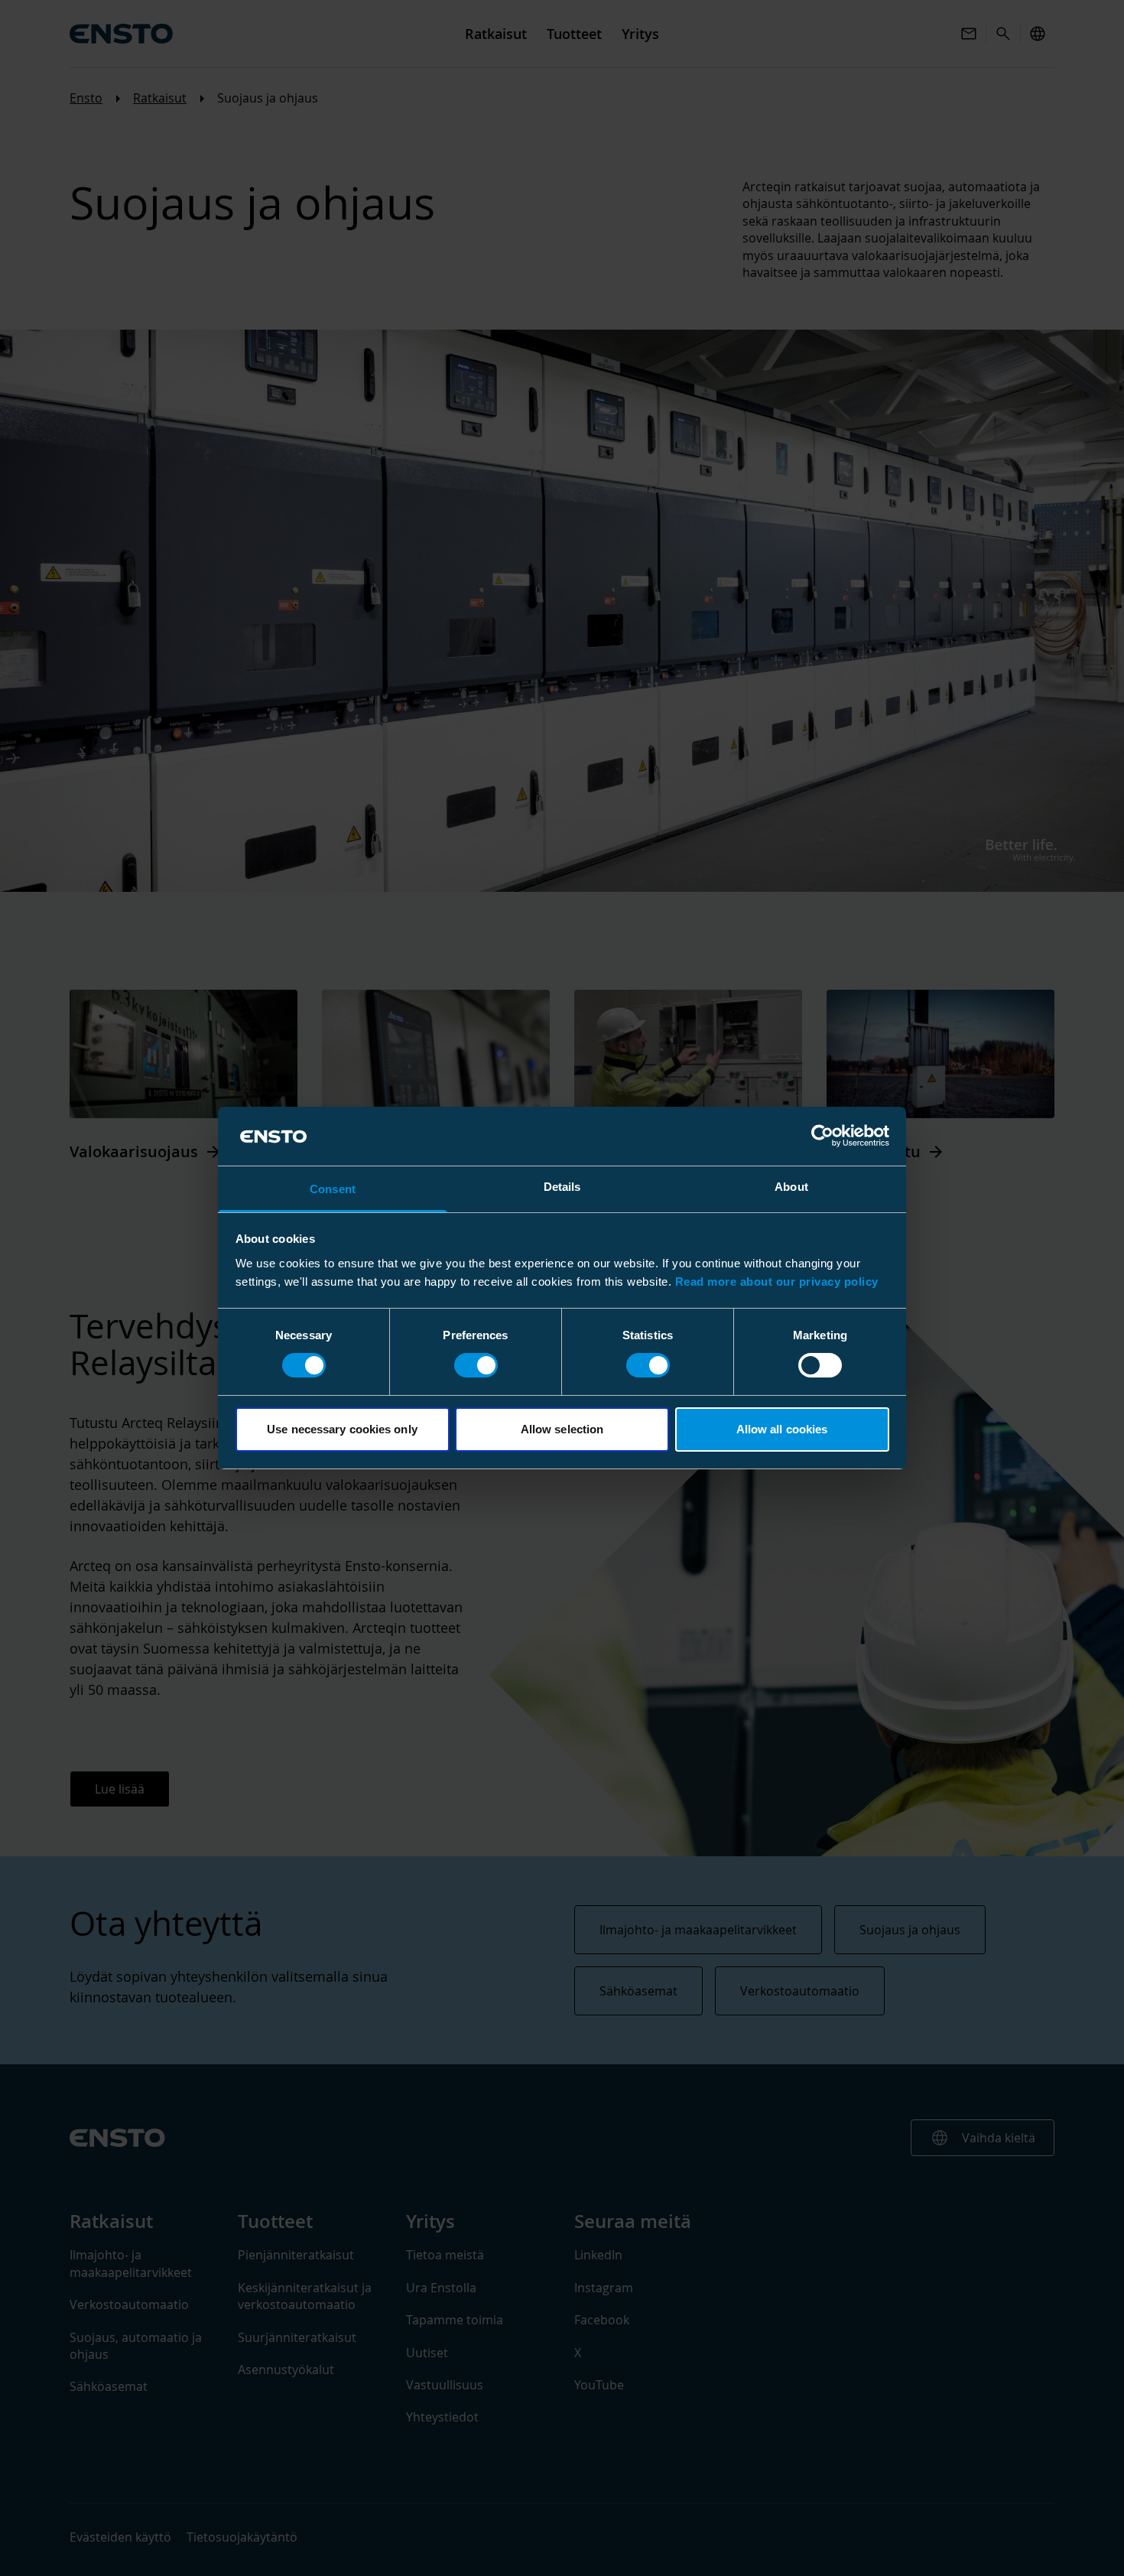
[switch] (476, 1365)
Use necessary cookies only (342, 1429)
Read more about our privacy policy (777, 1281)
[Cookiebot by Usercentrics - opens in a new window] (822, 1136)
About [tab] (791, 1187)
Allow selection (562, 1429)
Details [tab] (562, 1187)
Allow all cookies (782, 1429)
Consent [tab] (333, 1189)
